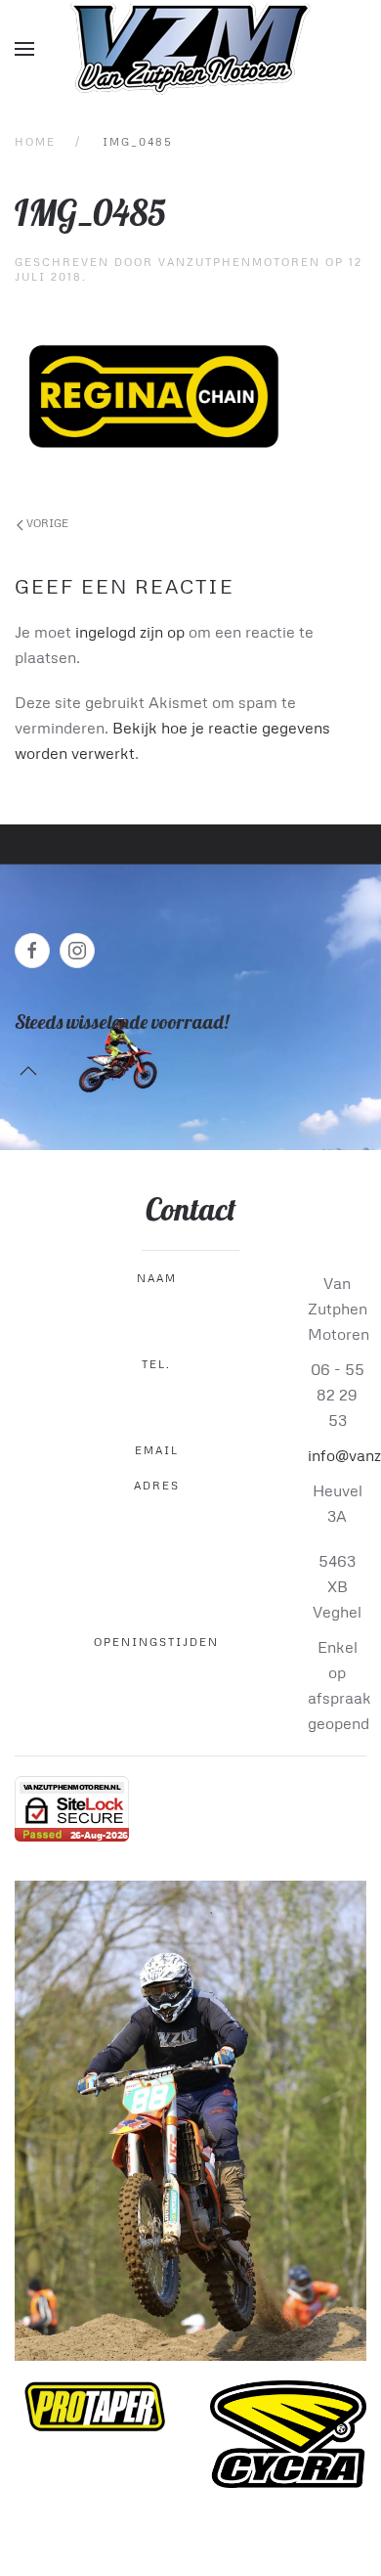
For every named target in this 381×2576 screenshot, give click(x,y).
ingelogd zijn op (130, 632)
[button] (24, 49)
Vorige (46, 523)
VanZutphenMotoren (239, 262)
